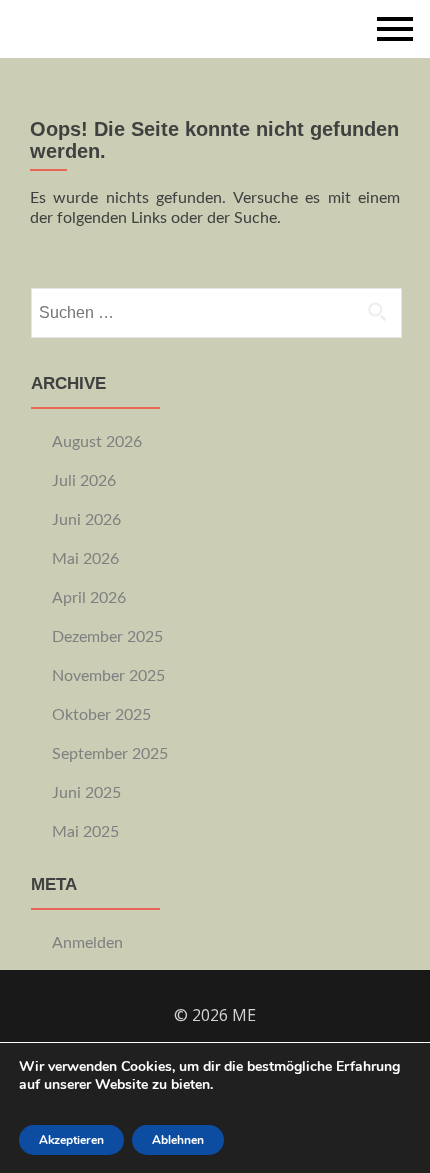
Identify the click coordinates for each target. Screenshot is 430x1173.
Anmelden (87, 943)
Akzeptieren (71, 1140)
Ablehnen (178, 1140)
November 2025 (108, 676)
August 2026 (97, 442)
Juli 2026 (84, 481)
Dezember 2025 (107, 637)
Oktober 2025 (101, 715)
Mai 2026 (85, 559)
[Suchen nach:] (215, 313)
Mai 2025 (85, 832)
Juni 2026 (86, 520)
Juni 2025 (86, 793)
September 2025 (110, 754)
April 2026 (89, 598)
